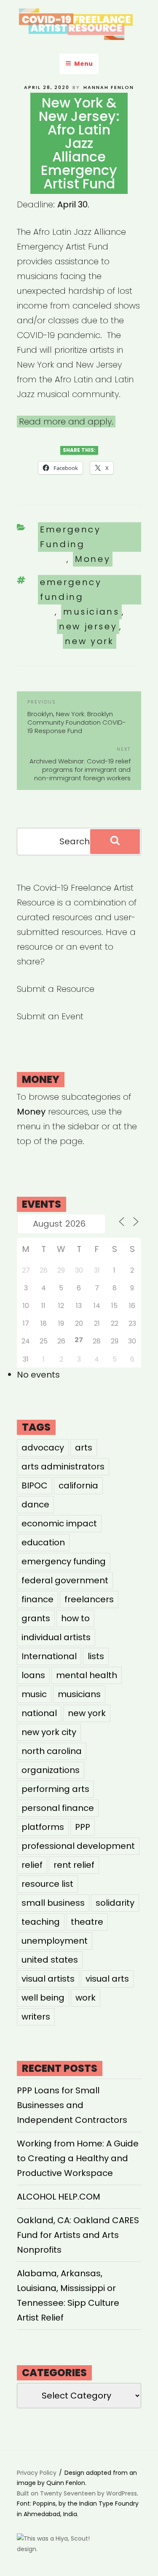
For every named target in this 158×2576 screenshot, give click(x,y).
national (39, 1713)
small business (53, 1903)
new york (89, 641)
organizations (51, 1770)
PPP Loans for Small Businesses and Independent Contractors (72, 2105)
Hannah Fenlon (109, 87)
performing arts (55, 1789)
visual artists (48, 1979)
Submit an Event (50, 1016)
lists (96, 1656)
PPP (83, 1827)
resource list (47, 1884)
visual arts (107, 1979)
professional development (78, 1846)
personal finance (58, 1808)
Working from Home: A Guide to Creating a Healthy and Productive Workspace (78, 2158)
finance (37, 1599)
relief (32, 1865)
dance (35, 1504)
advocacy (43, 1448)
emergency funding (71, 590)
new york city (49, 1732)
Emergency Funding (71, 537)
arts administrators (63, 1467)
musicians (91, 612)
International (49, 1656)
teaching (41, 1922)
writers (36, 2017)
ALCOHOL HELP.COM (59, 2197)
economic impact (59, 1523)
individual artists (56, 1637)
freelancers (89, 1599)
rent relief (74, 1865)
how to (75, 1618)
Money (93, 559)
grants (36, 1618)
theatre (87, 1922)
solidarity (115, 1903)
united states (50, 1960)
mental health (87, 1675)
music (34, 1694)
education (43, 1542)
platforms (43, 1827)
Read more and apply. (66, 422)
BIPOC (35, 1485)
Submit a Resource (56, 989)
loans (33, 1675)
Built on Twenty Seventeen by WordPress (77, 2493)
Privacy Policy (37, 2473)
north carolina (52, 1751)
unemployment (55, 1941)
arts (84, 1448)
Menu (83, 64)
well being (43, 1998)
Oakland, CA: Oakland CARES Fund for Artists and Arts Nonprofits (78, 2235)
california (78, 1485)
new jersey (88, 626)
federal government (65, 1580)
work (86, 1998)
